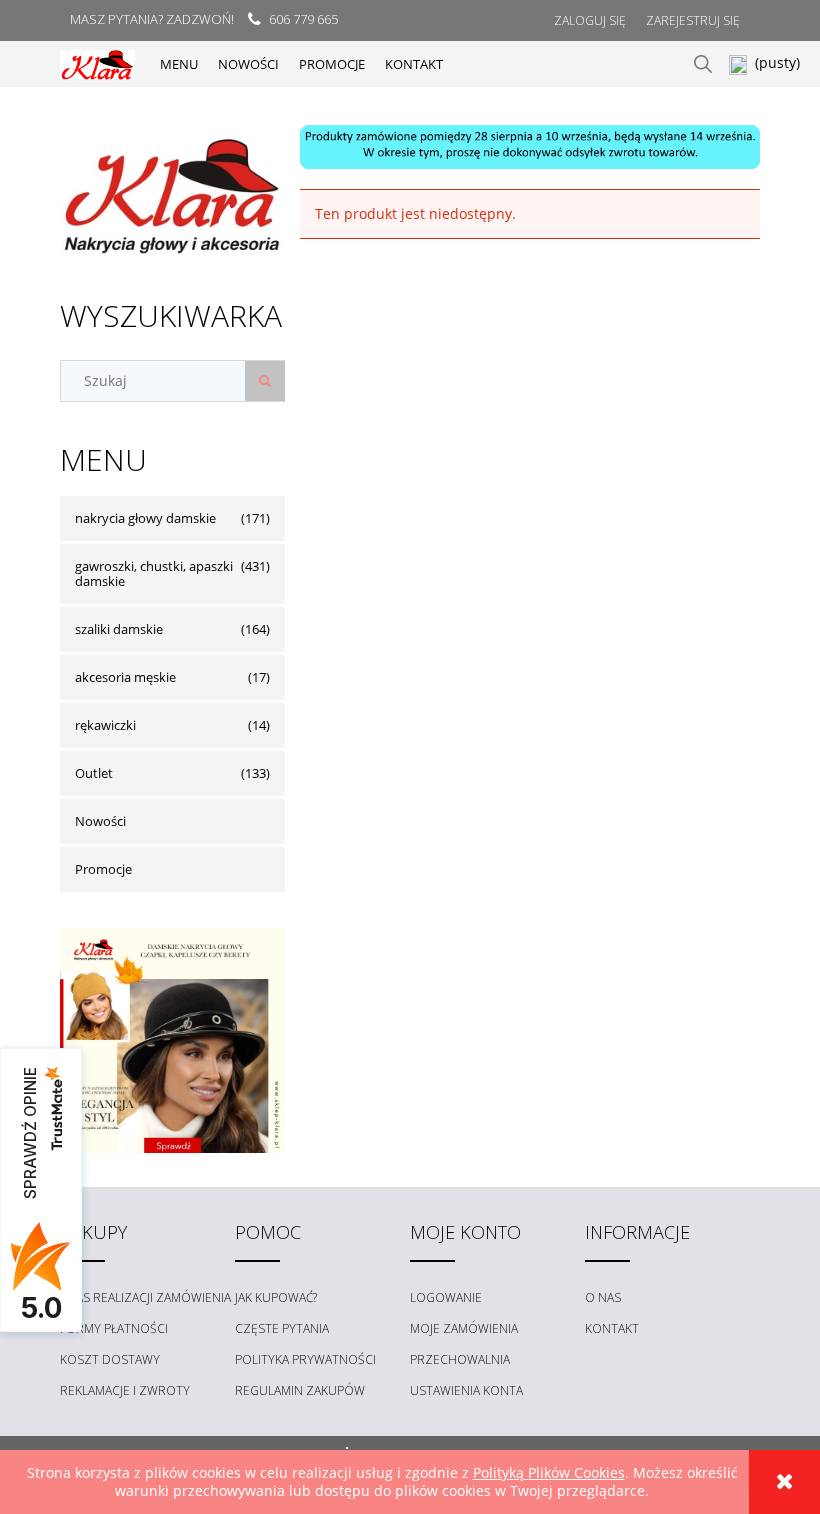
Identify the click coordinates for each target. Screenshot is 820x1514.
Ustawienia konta (466, 1390)
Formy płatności (114, 1328)
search (703, 64)
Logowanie (446, 1297)
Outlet (94, 773)
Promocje (103, 869)
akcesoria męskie (125, 677)
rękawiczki (105, 725)
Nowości (100, 821)
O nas (603, 1297)
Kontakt (612, 1328)
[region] (530, 147)
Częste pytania (282, 1328)
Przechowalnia (460, 1359)
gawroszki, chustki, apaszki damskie (154, 573)
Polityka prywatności (305, 1359)
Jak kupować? (276, 1297)
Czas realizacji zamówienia (145, 1297)
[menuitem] (179, 64)
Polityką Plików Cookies (549, 1472)
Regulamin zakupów (300, 1390)
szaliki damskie (119, 629)
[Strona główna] (97, 63)
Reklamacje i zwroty (125, 1390)
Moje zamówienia (464, 1328)
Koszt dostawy (110, 1359)
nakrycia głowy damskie (145, 518)
